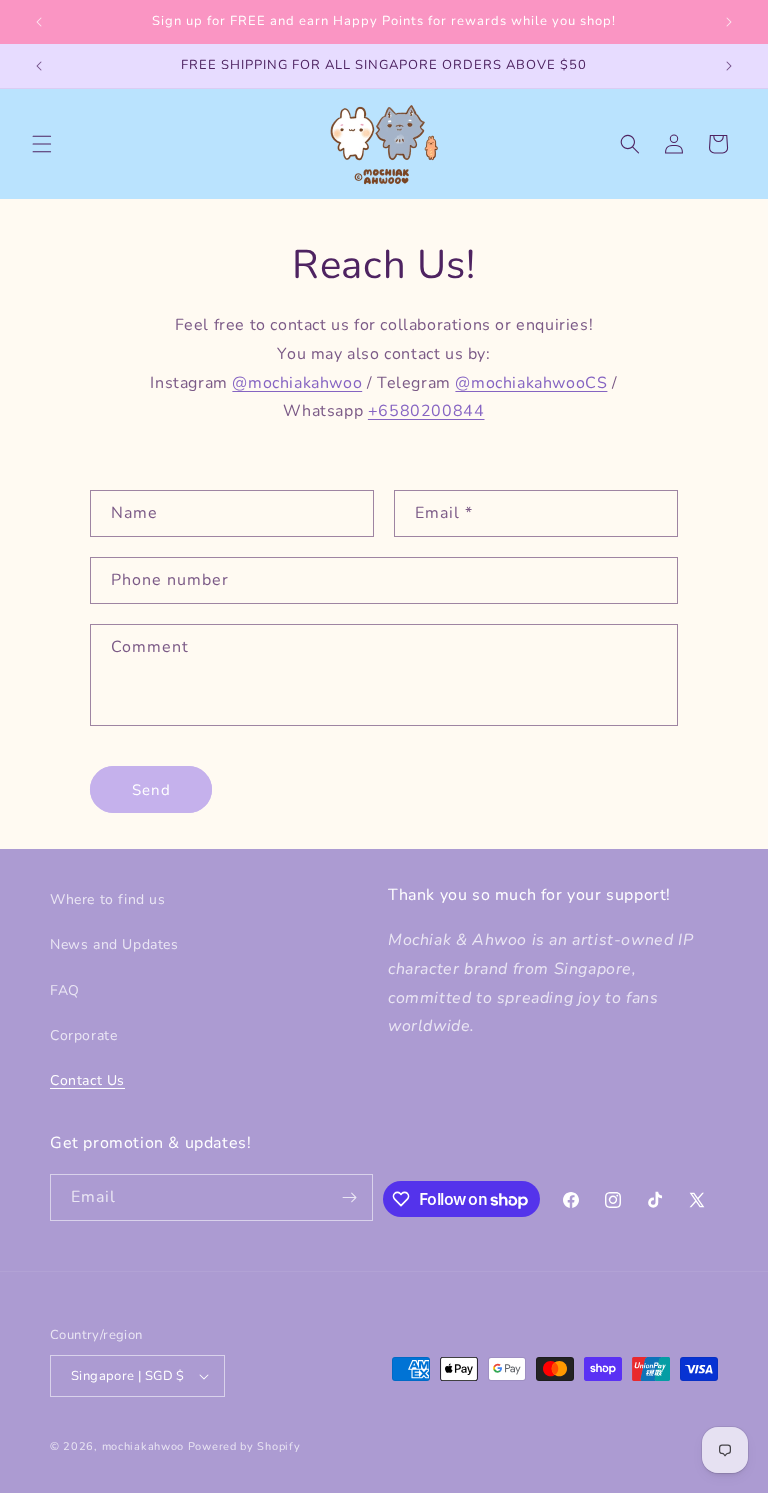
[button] (42, 144)
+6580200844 (426, 411)
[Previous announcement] (39, 22)
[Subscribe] (350, 1197)
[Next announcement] (729, 22)
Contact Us (87, 1080)
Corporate (83, 1035)
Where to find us (108, 899)
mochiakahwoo (143, 1446)
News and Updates (114, 944)
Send (151, 790)
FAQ (65, 990)
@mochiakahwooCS (531, 383)
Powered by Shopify (244, 1446)
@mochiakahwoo (297, 383)
